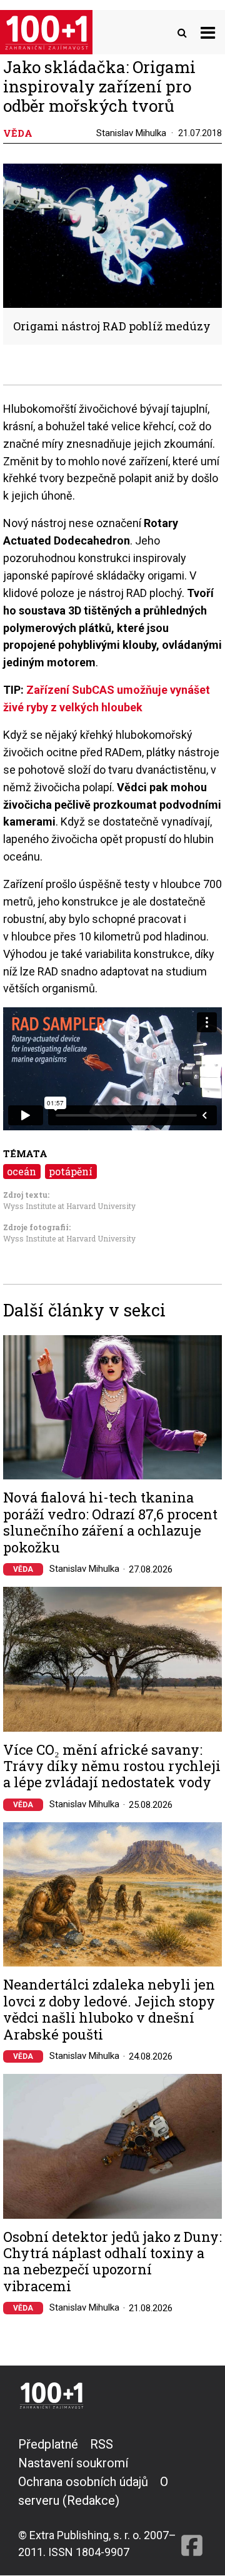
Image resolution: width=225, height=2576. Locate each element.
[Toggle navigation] (208, 32)
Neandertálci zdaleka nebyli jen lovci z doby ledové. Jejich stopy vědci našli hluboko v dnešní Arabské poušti (109, 2010)
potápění (71, 1171)
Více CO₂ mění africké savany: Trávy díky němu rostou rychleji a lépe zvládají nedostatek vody (112, 1766)
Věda (23, 1569)
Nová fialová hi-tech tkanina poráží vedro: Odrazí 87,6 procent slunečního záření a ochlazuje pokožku (110, 1522)
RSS (102, 2444)
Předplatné (48, 2444)
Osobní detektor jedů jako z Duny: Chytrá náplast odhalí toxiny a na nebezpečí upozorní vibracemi (112, 2262)
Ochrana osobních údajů (83, 2482)
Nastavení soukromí (73, 2463)
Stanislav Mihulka (131, 133)
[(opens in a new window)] (192, 2498)
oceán (22, 1171)
